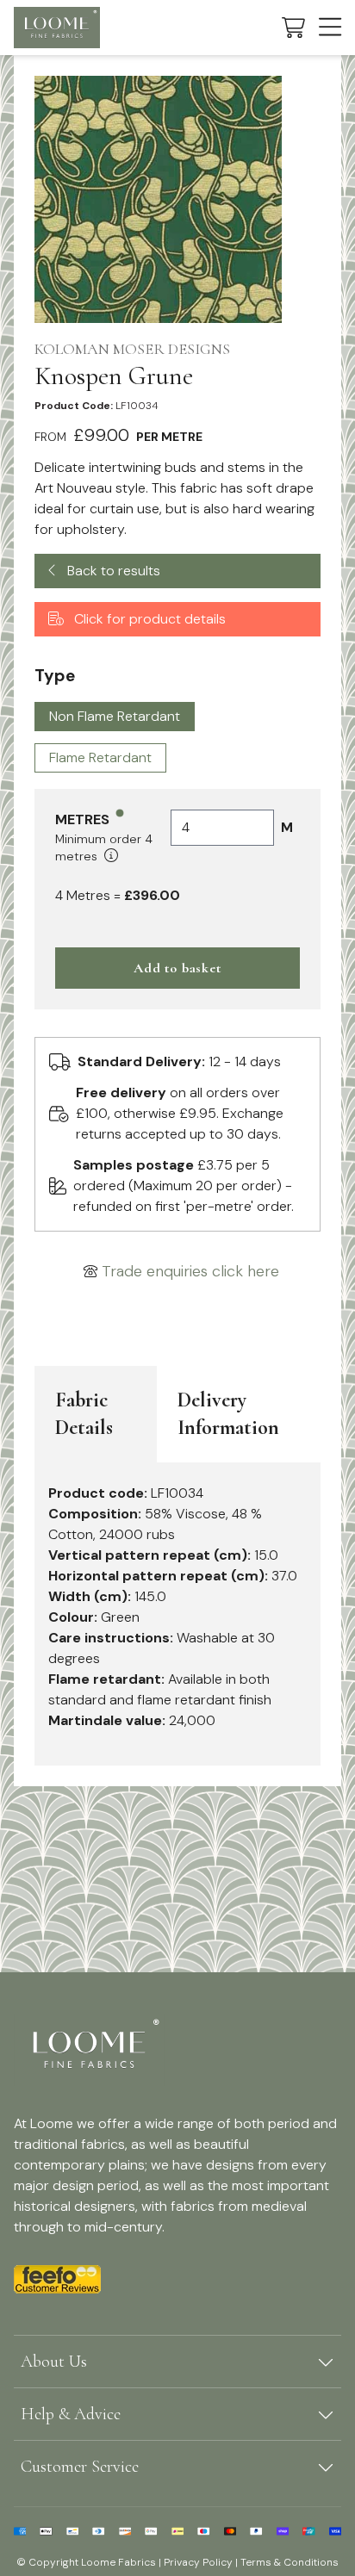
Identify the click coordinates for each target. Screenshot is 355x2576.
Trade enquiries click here (190, 1271)
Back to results (112, 571)
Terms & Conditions (290, 2562)
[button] (293, 28)
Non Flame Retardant (115, 716)
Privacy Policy (198, 2562)
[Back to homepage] (57, 28)
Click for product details (148, 619)
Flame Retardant (100, 757)
